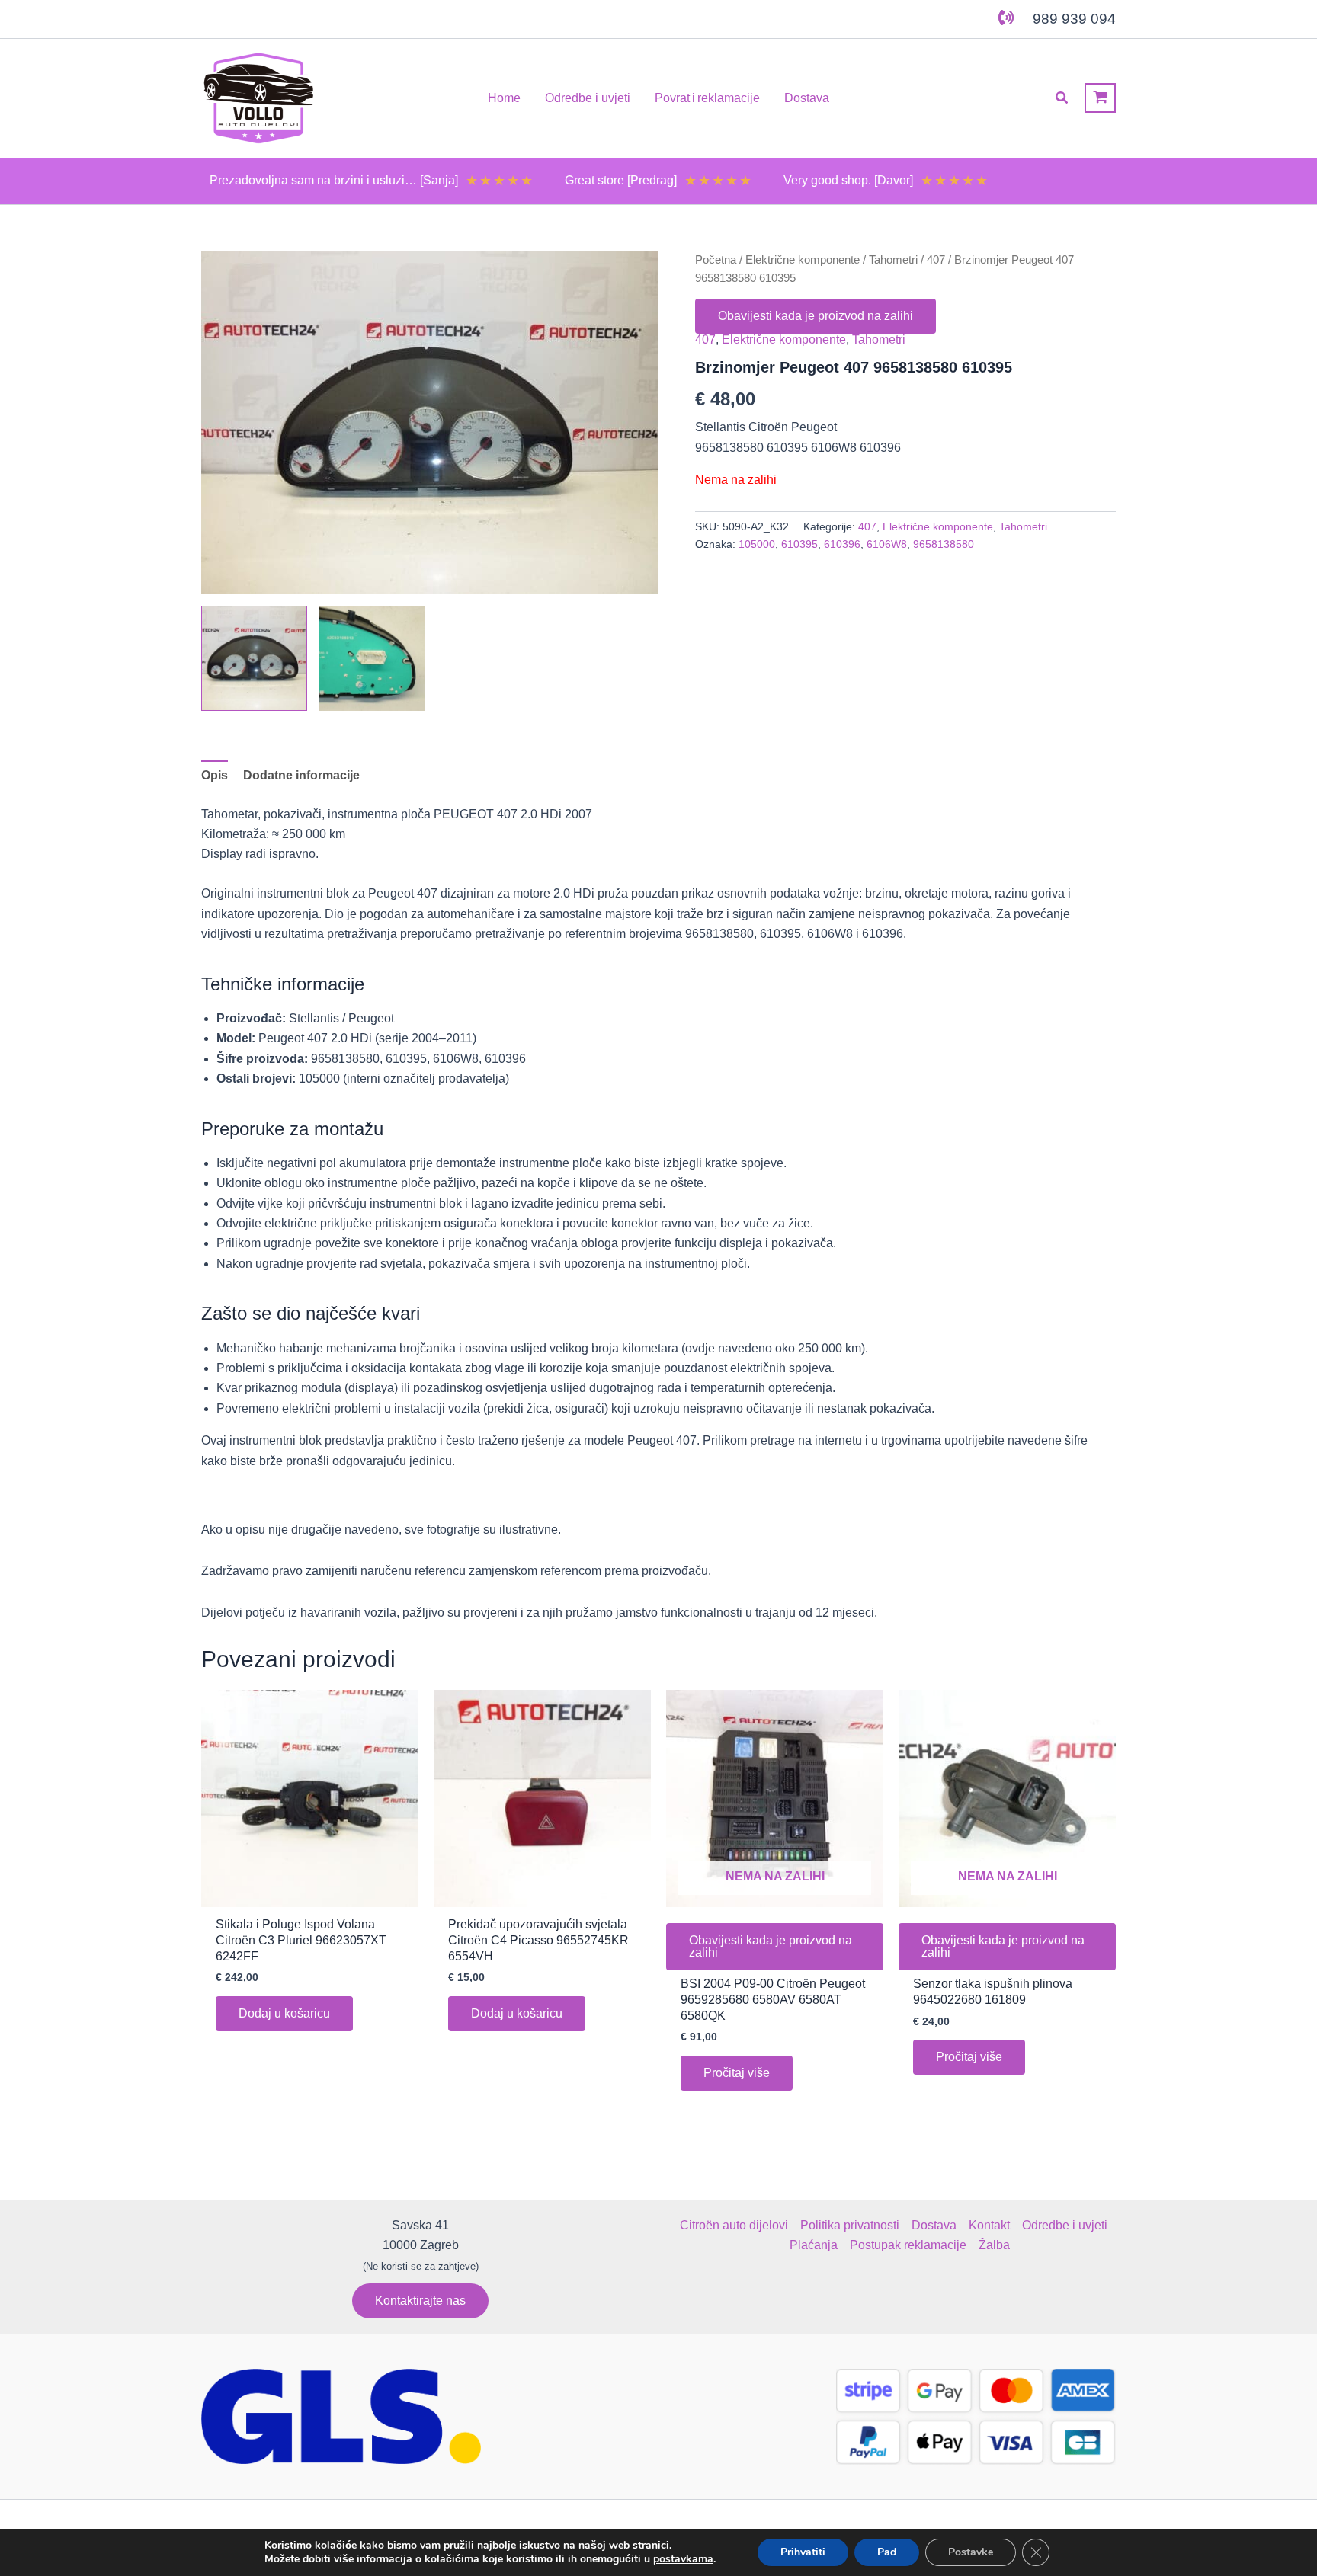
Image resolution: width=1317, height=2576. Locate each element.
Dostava (934, 2225)
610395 (799, 544)
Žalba (994, 2245)
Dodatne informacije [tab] (301, 775)
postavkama (683, 2559)
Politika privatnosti (850, 2225)
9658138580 (944, 544)
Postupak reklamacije (908, 2245)
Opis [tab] (215, 775)
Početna (716, 260)
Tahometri (893, 260)
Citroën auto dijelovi (734, 2225)
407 (936, 260)
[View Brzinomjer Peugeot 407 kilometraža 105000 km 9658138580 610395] (254, 659)
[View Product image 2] (372, 659)
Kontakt (989, 2225)
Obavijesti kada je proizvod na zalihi (816, 316)
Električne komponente (803, 260)
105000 (757, 544)
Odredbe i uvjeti (1065, 2225)
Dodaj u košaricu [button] (284, 2013)
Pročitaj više (737, 2073)
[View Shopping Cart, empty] (1100, 98)
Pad (887, 2552)
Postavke (971, 2552)
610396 (842, 544)
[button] (1062, 98)
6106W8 (887, 544)
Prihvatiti (803, 2552)
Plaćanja (814, 2245)
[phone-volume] (1006, 18)
